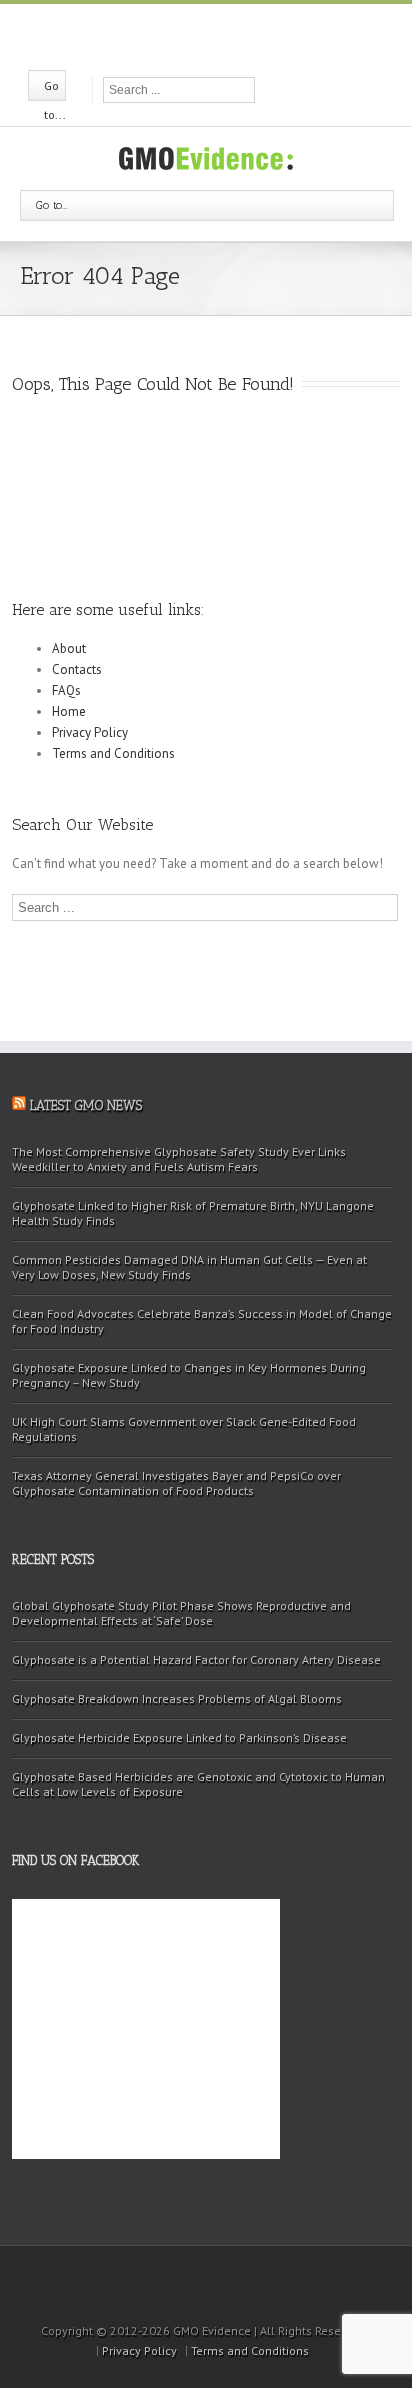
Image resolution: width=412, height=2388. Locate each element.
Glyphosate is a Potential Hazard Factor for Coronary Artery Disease (196, 1659)
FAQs (66, 690)
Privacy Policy (90, 732)
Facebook (170, 35)
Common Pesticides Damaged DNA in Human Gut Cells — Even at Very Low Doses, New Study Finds (189, 1267)
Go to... (52, 205)
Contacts (77, 669)
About (69, 648)
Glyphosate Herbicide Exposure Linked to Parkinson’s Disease (179, 1737)
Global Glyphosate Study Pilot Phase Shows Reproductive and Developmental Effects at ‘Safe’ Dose (181, 1613)
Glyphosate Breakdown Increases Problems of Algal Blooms (177, 1698)
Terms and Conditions (113, 753)
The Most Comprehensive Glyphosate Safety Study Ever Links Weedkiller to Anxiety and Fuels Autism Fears (179, 1159)
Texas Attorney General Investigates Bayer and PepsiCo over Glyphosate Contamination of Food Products (176, 1483)
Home (69, 711)
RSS (240, 33)
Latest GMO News (86, 1105)
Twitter (204, 35)
